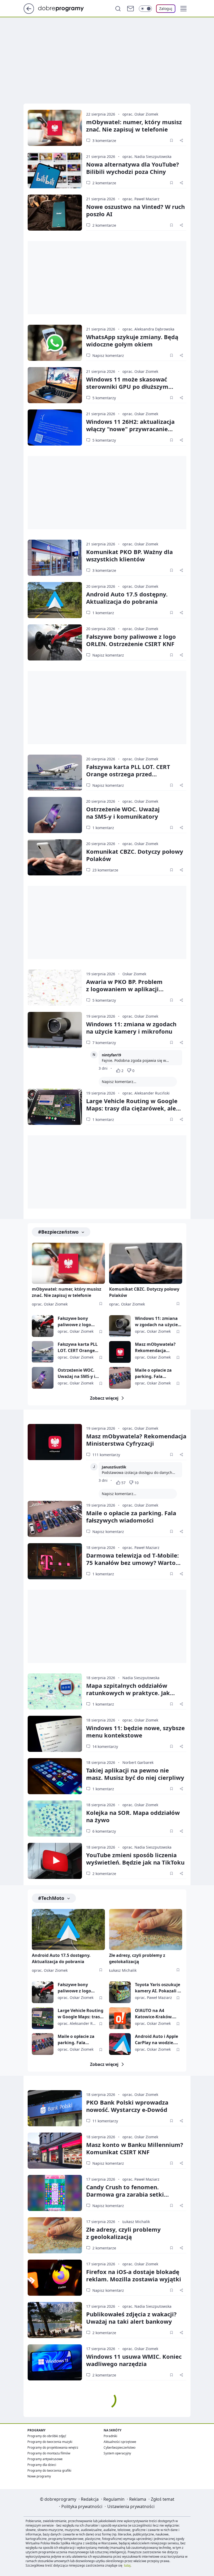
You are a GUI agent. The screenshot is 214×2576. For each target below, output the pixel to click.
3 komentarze (104, 141)
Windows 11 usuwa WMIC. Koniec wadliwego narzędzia (134, 2360)
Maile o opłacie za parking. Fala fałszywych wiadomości (153, 1373)
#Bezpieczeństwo (58, 1232)
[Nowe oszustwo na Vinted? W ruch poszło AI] (55, 213)
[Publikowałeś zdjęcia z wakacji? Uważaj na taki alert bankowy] (55, 2320)
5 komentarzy (104, 398)
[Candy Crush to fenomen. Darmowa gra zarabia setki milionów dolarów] (55, 2193)
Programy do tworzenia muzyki (50, 2442)
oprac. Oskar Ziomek (140, 114)
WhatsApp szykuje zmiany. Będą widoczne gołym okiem (132, 340)
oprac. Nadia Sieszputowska (147, 156)
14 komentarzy (105, 1746)
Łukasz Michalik (123, 1970)
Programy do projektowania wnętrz (53, 2447)
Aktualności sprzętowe (120, 2442)
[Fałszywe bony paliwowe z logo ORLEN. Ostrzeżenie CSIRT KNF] (55, 642)
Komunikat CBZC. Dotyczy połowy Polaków (135, 855)
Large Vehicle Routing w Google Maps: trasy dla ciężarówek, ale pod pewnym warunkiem (132, 1108)
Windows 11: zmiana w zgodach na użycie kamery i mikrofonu (131, 1028)
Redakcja (90, 2499)
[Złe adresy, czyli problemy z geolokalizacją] (146, 1930)
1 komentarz (103, 613)
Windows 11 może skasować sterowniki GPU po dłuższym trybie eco (127, 386)
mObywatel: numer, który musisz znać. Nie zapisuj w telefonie (134, 126)
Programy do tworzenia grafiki (49, 2470)
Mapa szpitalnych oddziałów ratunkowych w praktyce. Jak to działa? (128, 1693)
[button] (183, 9)
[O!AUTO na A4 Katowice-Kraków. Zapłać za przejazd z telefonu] (120, 2018)
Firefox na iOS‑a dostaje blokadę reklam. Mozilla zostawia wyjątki (134, 2275)
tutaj (127, 2565)
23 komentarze (105, 870)
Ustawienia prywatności (131, 2506)
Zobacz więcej (104, 1398)
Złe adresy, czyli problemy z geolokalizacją (137, 1958)
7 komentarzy (104, 1043)
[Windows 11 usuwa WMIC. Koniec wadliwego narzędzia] (55, 2362)
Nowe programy (39, 2476)
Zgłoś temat (163, 2499)
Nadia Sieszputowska (141, 1678)
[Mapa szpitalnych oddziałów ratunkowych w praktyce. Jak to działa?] (55, 1691)
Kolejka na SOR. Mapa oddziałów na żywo (133, 1816)
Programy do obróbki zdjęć (47, 2436)
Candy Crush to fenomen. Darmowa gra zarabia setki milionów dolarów (125, 2194)
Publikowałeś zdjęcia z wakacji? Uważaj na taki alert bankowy (131, 2318)
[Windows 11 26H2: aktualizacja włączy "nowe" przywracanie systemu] (55, 428)
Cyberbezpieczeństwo (120, 2447)
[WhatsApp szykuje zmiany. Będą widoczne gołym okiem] (55, 343)
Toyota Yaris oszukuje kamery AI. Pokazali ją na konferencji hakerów (158, 1988)
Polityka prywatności (82, 2506)
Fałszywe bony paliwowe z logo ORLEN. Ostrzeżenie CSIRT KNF (131, 640)
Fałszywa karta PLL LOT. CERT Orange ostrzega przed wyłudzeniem (128, 774)
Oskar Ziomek (134, 974)
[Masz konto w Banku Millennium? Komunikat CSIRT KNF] (55, 2151)
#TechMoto (51, 1898)
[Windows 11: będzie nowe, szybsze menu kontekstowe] (55, 1734)
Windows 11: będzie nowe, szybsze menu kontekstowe (135, 1731)
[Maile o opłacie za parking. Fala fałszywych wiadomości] (120, 1378)
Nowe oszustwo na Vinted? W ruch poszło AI (135, 210)
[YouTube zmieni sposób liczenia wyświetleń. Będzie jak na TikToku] (55, 1861)
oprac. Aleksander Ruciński (146, 1093)
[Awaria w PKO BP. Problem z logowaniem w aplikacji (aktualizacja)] (55, 988)
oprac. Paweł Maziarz (141, 199)
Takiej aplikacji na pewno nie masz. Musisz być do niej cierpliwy (135, 1774)
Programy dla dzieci (42, 2465)
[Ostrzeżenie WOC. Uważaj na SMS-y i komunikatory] (55, 815)
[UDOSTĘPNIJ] (181, 140)
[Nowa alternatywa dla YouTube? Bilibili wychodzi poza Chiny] (55, 170)
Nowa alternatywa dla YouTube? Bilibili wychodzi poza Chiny (133, 168)
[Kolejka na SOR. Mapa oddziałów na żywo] (55, 1819)
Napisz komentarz (108, 355)
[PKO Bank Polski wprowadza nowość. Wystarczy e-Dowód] (55, 2108)
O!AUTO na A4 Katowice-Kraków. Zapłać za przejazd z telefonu (155, 2014)
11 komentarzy (105, 2121)
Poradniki (110, 2436)
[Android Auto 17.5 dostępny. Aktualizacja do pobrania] (55, 600)
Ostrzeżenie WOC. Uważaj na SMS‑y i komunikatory (123, 813)
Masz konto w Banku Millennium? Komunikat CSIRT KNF (135, 2148)
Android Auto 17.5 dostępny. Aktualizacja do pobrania (127, 598)
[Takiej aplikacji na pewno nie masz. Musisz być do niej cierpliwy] (55, 1776)
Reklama (138, 2499)
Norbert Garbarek (138, 1762)
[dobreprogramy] (65, 8)
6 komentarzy (104, 1831)
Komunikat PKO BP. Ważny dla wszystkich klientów (129, 555)
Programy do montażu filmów (49, 2453)
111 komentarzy (106, 1455)
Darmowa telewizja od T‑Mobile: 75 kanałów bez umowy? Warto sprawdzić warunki (132, 1563)
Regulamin (114, 2499)
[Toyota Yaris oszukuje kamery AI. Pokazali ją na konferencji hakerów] (120, 1992)
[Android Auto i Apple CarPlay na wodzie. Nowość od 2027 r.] (120, 2044)
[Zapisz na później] (171, 140)
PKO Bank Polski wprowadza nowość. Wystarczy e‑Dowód (127, 2106)
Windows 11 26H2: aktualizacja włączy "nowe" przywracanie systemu (130, 429)
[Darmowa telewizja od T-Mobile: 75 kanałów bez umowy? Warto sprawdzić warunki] (55, 1561)
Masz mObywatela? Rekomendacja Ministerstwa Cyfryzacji (155, 1347)
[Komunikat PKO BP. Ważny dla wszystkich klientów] (55, 558)
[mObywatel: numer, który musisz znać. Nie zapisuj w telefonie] (55, 128)
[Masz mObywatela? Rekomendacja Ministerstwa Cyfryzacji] (120, 1352)
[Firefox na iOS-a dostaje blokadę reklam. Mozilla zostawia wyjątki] (55, 2278)
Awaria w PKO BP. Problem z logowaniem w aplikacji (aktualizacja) (124, 989)
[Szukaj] (118, 9)
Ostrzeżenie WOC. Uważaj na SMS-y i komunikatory (76, 1373)
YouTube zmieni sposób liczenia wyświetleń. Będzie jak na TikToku (135, 1859)
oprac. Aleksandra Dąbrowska (148, 329)
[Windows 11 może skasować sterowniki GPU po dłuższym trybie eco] (55, 385)
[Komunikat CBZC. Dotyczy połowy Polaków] (55, 857)
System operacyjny (117, 2453)
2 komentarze (104, 183)
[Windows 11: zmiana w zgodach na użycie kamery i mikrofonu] (55, 1030)
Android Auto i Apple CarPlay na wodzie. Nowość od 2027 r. (156, 2040)
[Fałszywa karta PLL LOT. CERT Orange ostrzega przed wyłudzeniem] (55, 773)
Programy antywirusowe (45, 2459)
